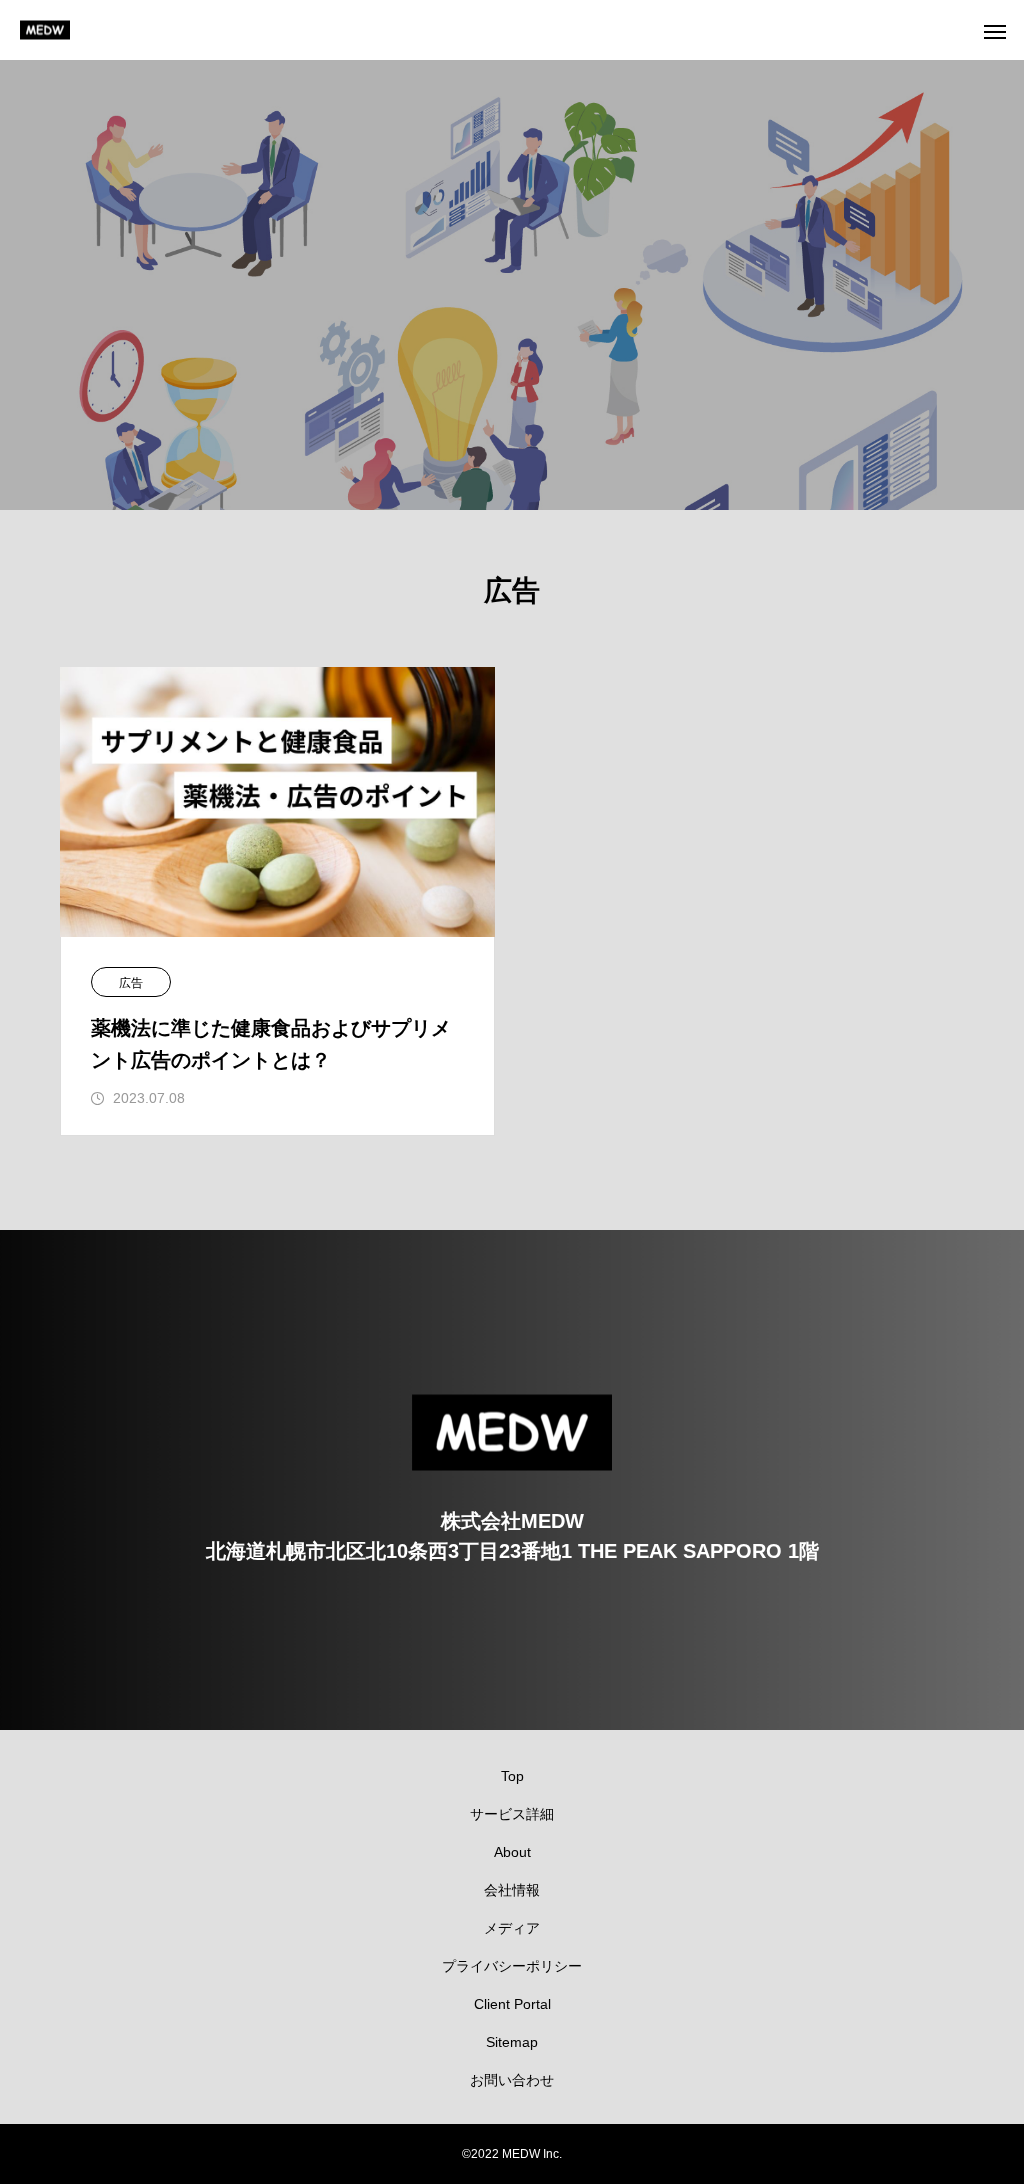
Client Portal (512, 2004)
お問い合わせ (512, 2080)
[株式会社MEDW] (45, 30)
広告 (131, 983)
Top (512, 1776)
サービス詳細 (512, 1814)
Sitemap (512, 2042)
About (512, 1852)
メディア (512, 1928)
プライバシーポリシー (512, 1966)
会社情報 (512, 1890)
